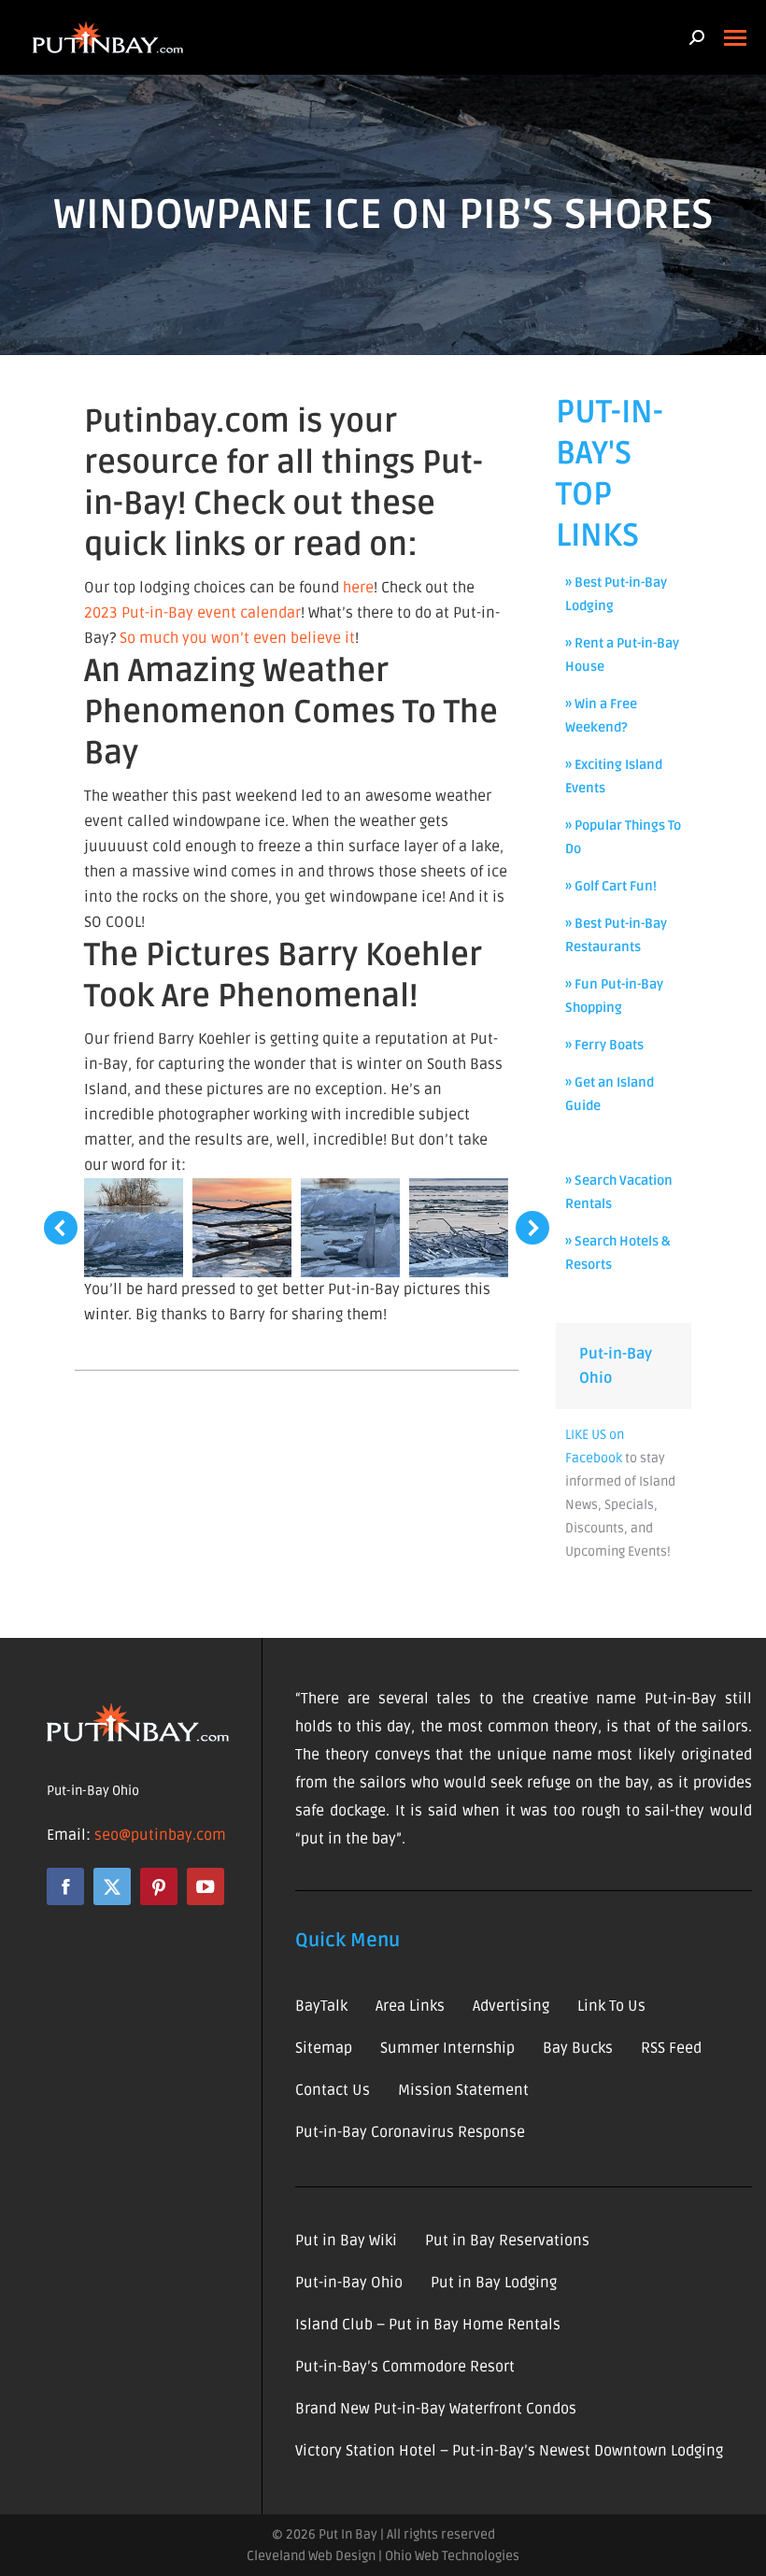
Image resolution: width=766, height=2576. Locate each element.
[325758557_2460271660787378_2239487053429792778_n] (350, 1228)
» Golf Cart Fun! (611, 886)
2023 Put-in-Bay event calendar (192, 613)
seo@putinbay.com (160, 1835)
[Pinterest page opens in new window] (159, 1886)
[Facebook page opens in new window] (65, 1886)
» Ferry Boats (604, 1045)
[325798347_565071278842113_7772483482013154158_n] (459, 1228)
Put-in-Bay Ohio (93, 1791)
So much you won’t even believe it (237, 638)
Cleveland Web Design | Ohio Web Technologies (383, 2556)
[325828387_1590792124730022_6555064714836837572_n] (242, 1228)
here (358, 588)
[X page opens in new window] (112, 1886)
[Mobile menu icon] (735, 38)
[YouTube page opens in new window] (206, 1886)
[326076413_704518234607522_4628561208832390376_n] (134, 1228)
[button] (61, 1228)
